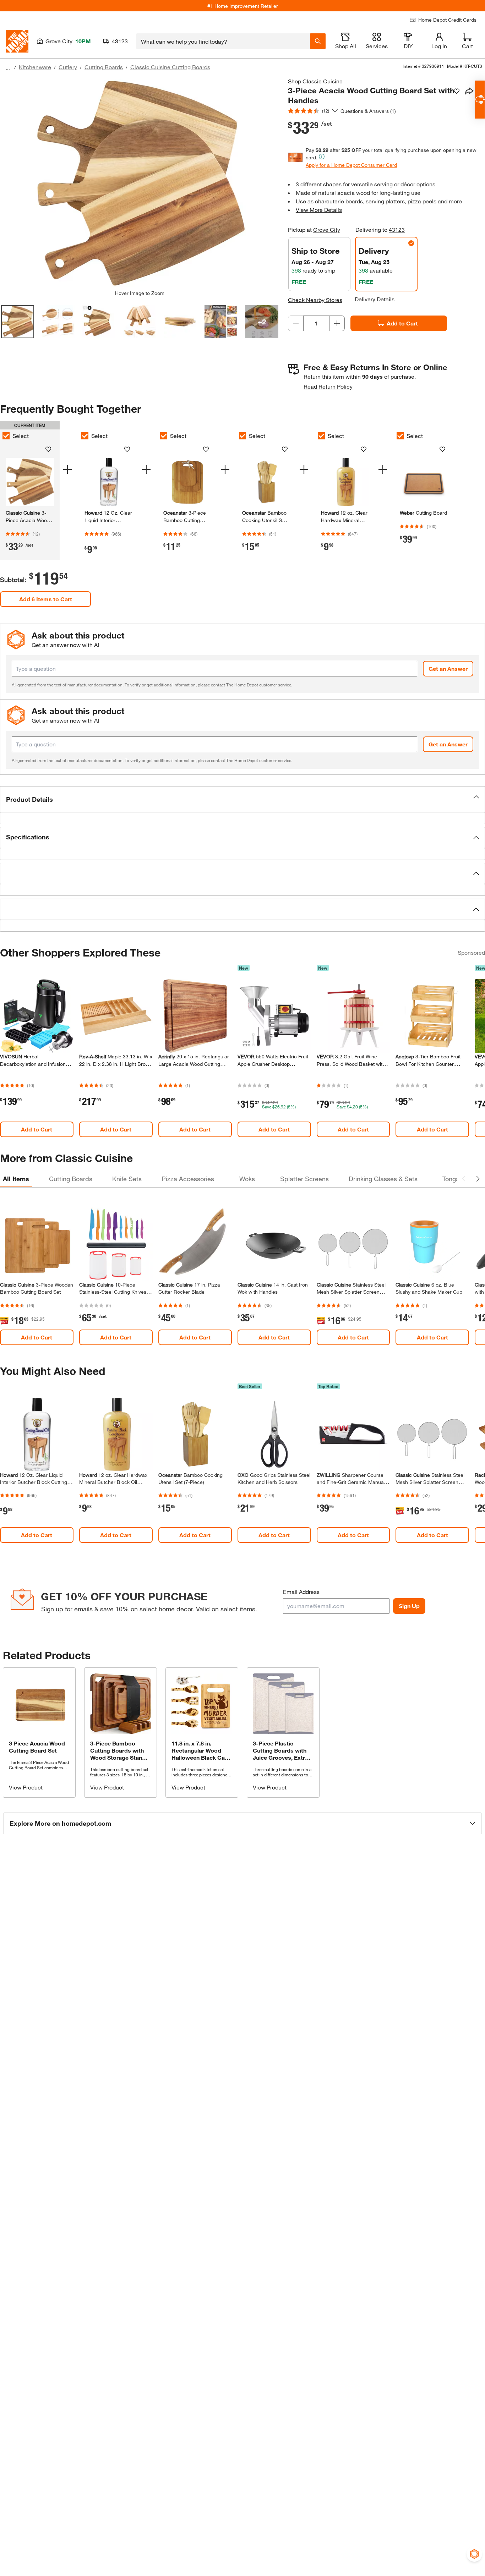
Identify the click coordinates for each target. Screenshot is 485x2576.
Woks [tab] (247, 1179)
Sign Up (409, 1606)
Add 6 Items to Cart (46, 599)
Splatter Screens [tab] (304, 1179)
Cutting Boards (104, 67)
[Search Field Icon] (318, 41)
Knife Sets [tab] (127, 1179)
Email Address (301, 1592)
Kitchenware (35, 67)
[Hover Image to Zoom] (140, 183)
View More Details (319, 210)
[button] (243, 799)
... (8, 68)
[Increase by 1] (337, 323)
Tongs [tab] (451, 1179)
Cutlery (68, 67)
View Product (26, 1787)
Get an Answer (448, 668)
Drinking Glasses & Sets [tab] (383, 1179)
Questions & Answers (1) (368, 111)
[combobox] (223, 41)
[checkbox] (85, 436)
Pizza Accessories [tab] (188, 1179)
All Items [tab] (16, 1179)
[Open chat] (480, 100)
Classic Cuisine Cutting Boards (170, 67)
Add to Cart (402, 323)
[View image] (18, 322)
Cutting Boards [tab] (71, 1179)
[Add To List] (457, 91)
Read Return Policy (328, 386)
